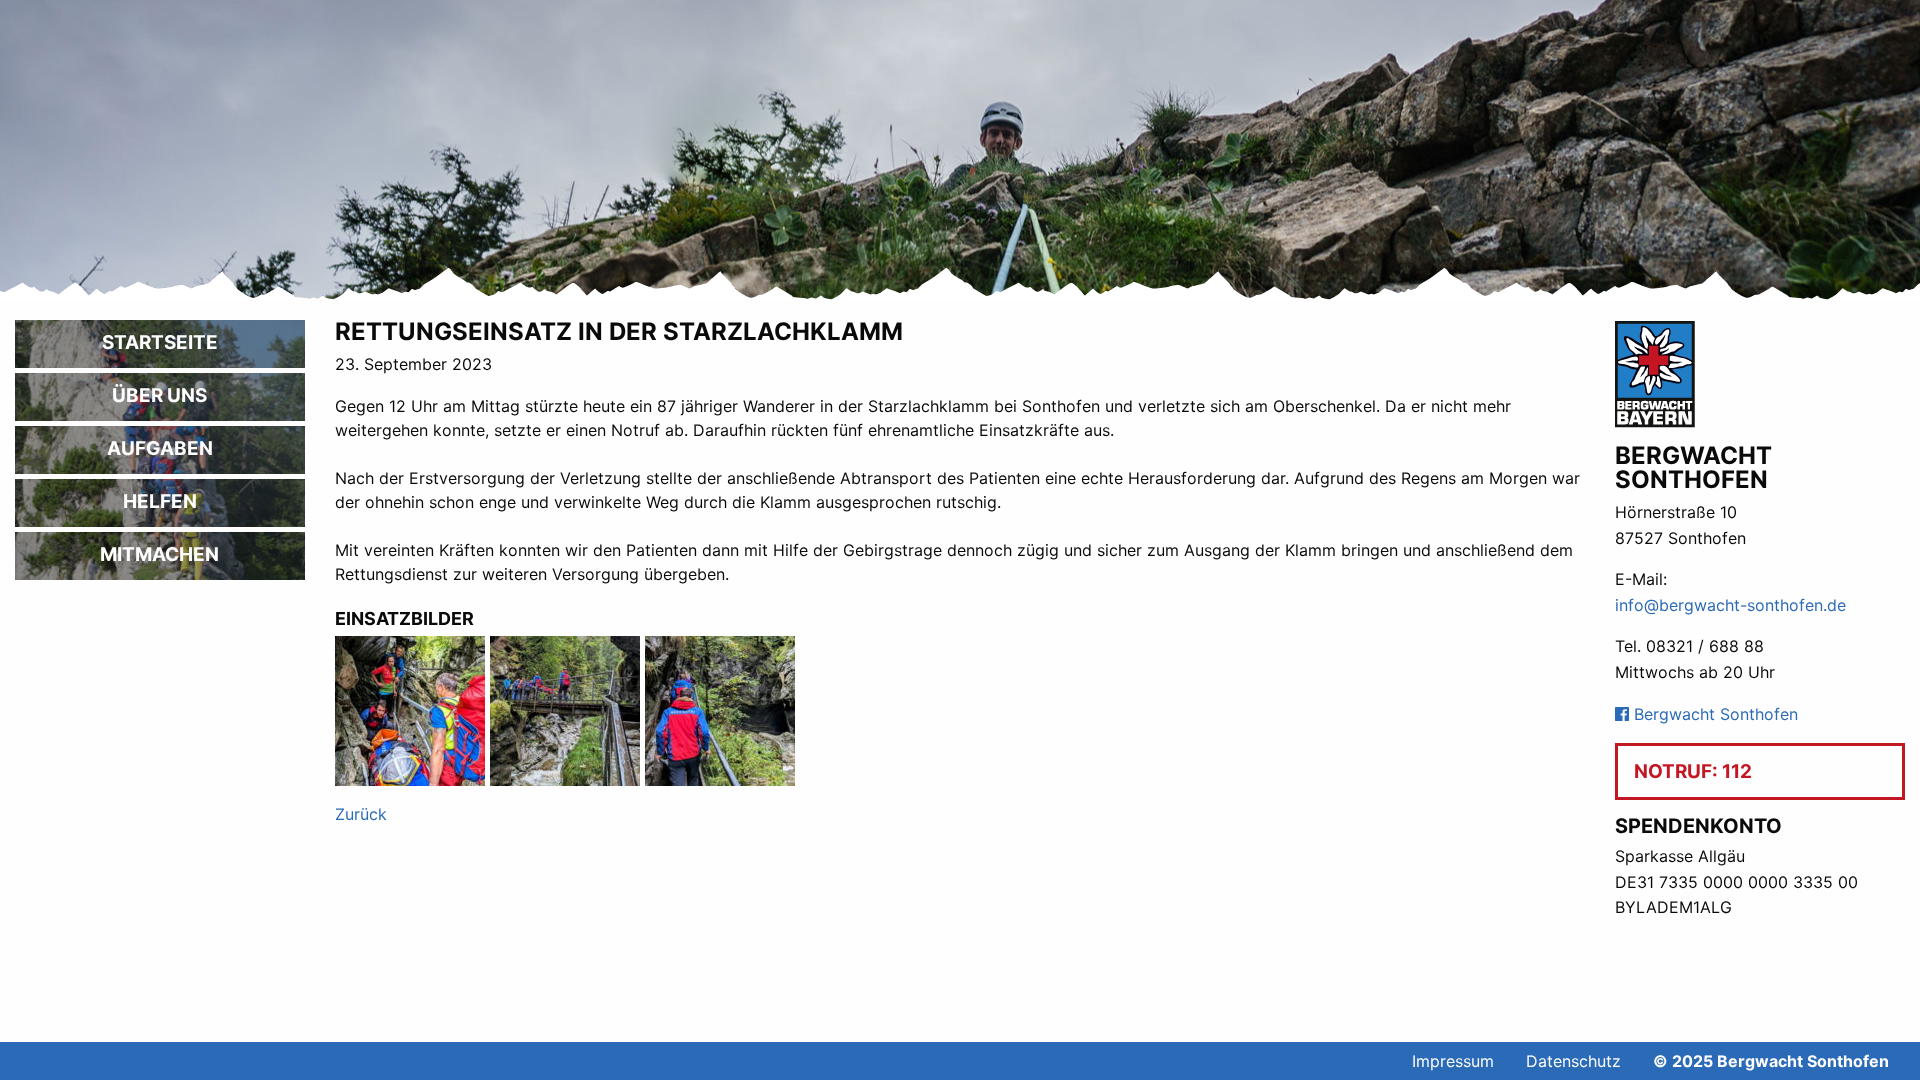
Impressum (1453, 1061)
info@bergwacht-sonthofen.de (1730, 605)
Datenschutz (1573, 1061)
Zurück (361, 814)
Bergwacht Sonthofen (1713, 714)
